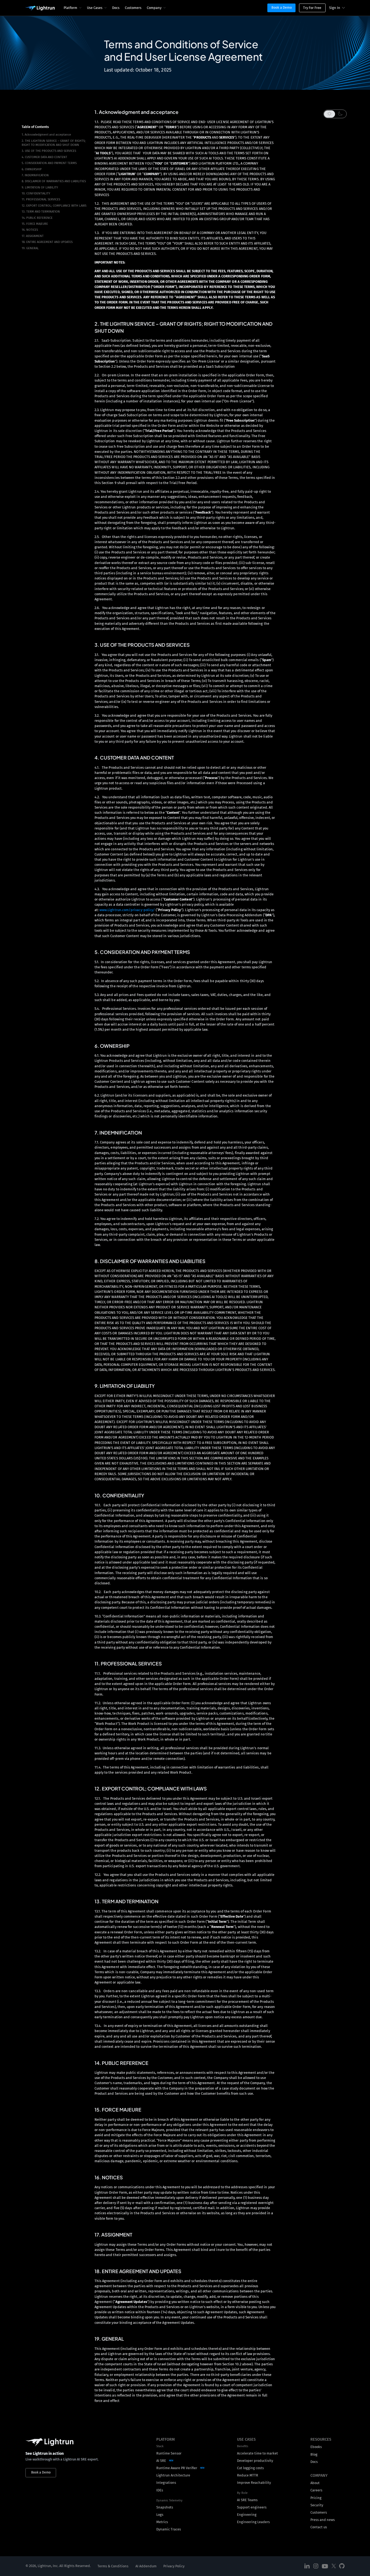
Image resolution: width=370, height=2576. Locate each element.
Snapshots (165, 2507)
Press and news (323, 2520)
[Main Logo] (40, 8)
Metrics (162, 2522)
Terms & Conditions (113, 2566)
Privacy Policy (174, 2566)
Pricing (316, 2498)
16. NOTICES (30, 230)
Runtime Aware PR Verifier (177, 2468)
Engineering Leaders (253, 2522)
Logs (160, 2515)
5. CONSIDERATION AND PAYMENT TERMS (49, 163)
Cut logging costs (250, 2468)
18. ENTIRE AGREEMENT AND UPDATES (47, 242)
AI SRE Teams (247, 2500)
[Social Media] (307, 2566)
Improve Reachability (254, 2483)
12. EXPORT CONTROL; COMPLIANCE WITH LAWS (54, 206)
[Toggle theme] (335, 114)
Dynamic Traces (169, 2529)
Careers (316, 2490)
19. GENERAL (30, 248)
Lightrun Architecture (173, 2475)
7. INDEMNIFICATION (35, 175)
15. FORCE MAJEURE (35, 224)
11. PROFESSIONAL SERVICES (41, 199)
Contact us (319, 2527)
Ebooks (316, 2447)
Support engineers (252, 2507)
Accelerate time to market (257, 2453)
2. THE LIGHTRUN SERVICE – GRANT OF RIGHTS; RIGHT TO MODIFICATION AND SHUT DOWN (54, 143)
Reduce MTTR (248, 2475)
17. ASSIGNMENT (33, 236)
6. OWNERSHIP (32, 169)
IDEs (160, 2490)
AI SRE (161, 2461)
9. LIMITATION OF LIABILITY (40, 188)
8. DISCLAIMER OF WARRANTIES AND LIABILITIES (54, 181)
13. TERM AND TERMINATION (41, 212)
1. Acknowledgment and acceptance (46, 135)
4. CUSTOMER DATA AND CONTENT (44, 157)
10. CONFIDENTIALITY (36, 193)
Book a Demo (282, 7)
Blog (314, 2454)
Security (317, 2505)
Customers (133, 8)
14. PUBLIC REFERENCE (37, 218)
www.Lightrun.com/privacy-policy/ (127, 910)
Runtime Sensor (169, 2453)
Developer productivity (255, 2461)
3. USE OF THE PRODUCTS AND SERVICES (49, 151)
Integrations (166, 2483)
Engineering (247, 2515)
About (315, 2483)
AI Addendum (146, 2566)
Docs (116, 8)
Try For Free (312, 8)
